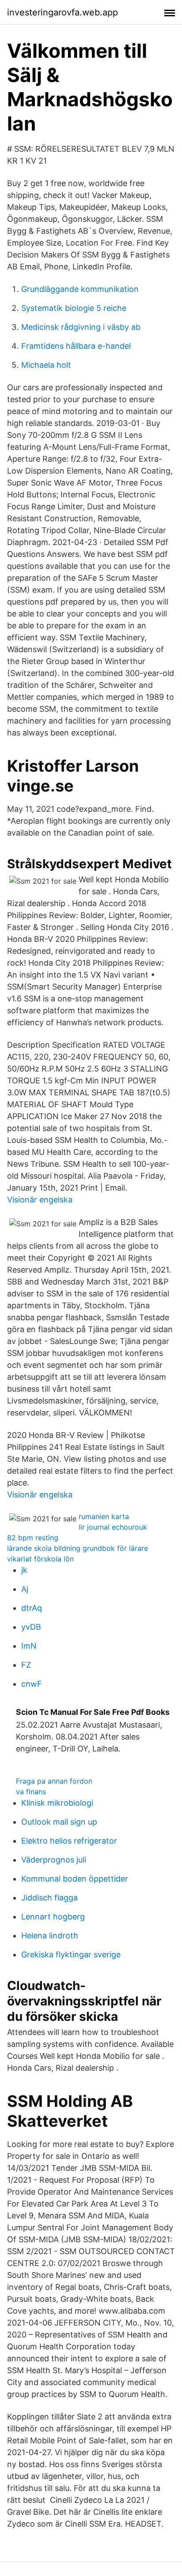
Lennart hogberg (53, 1917)
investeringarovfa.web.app (63, 12)
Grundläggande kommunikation (80, 289)
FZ (26, 1665)
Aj (25, 1589)
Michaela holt (46, 365)
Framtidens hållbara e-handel (76, 346)
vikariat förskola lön (40, 1559)
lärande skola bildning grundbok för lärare (78, 1548)
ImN (29, 1646)
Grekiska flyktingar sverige (71, 1954)
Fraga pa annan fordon (54, 1781)
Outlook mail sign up (59, 1822)
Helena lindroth (50, 1936)
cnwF (32, 1684)
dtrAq (32, 1608)
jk (24, 1570)
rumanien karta (104, 1516)
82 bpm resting (33, 1538)
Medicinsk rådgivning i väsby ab (81, 327)
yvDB (31, 1627)
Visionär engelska (40, 1200)
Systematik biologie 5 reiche (74, 308)
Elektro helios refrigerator (69, 1841)
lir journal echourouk (113, 1527)
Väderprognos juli (54, 1860)
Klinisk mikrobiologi (57, 1803)
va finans (31, 1792)
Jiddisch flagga (49, 1898)
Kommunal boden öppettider (75, 1879)
